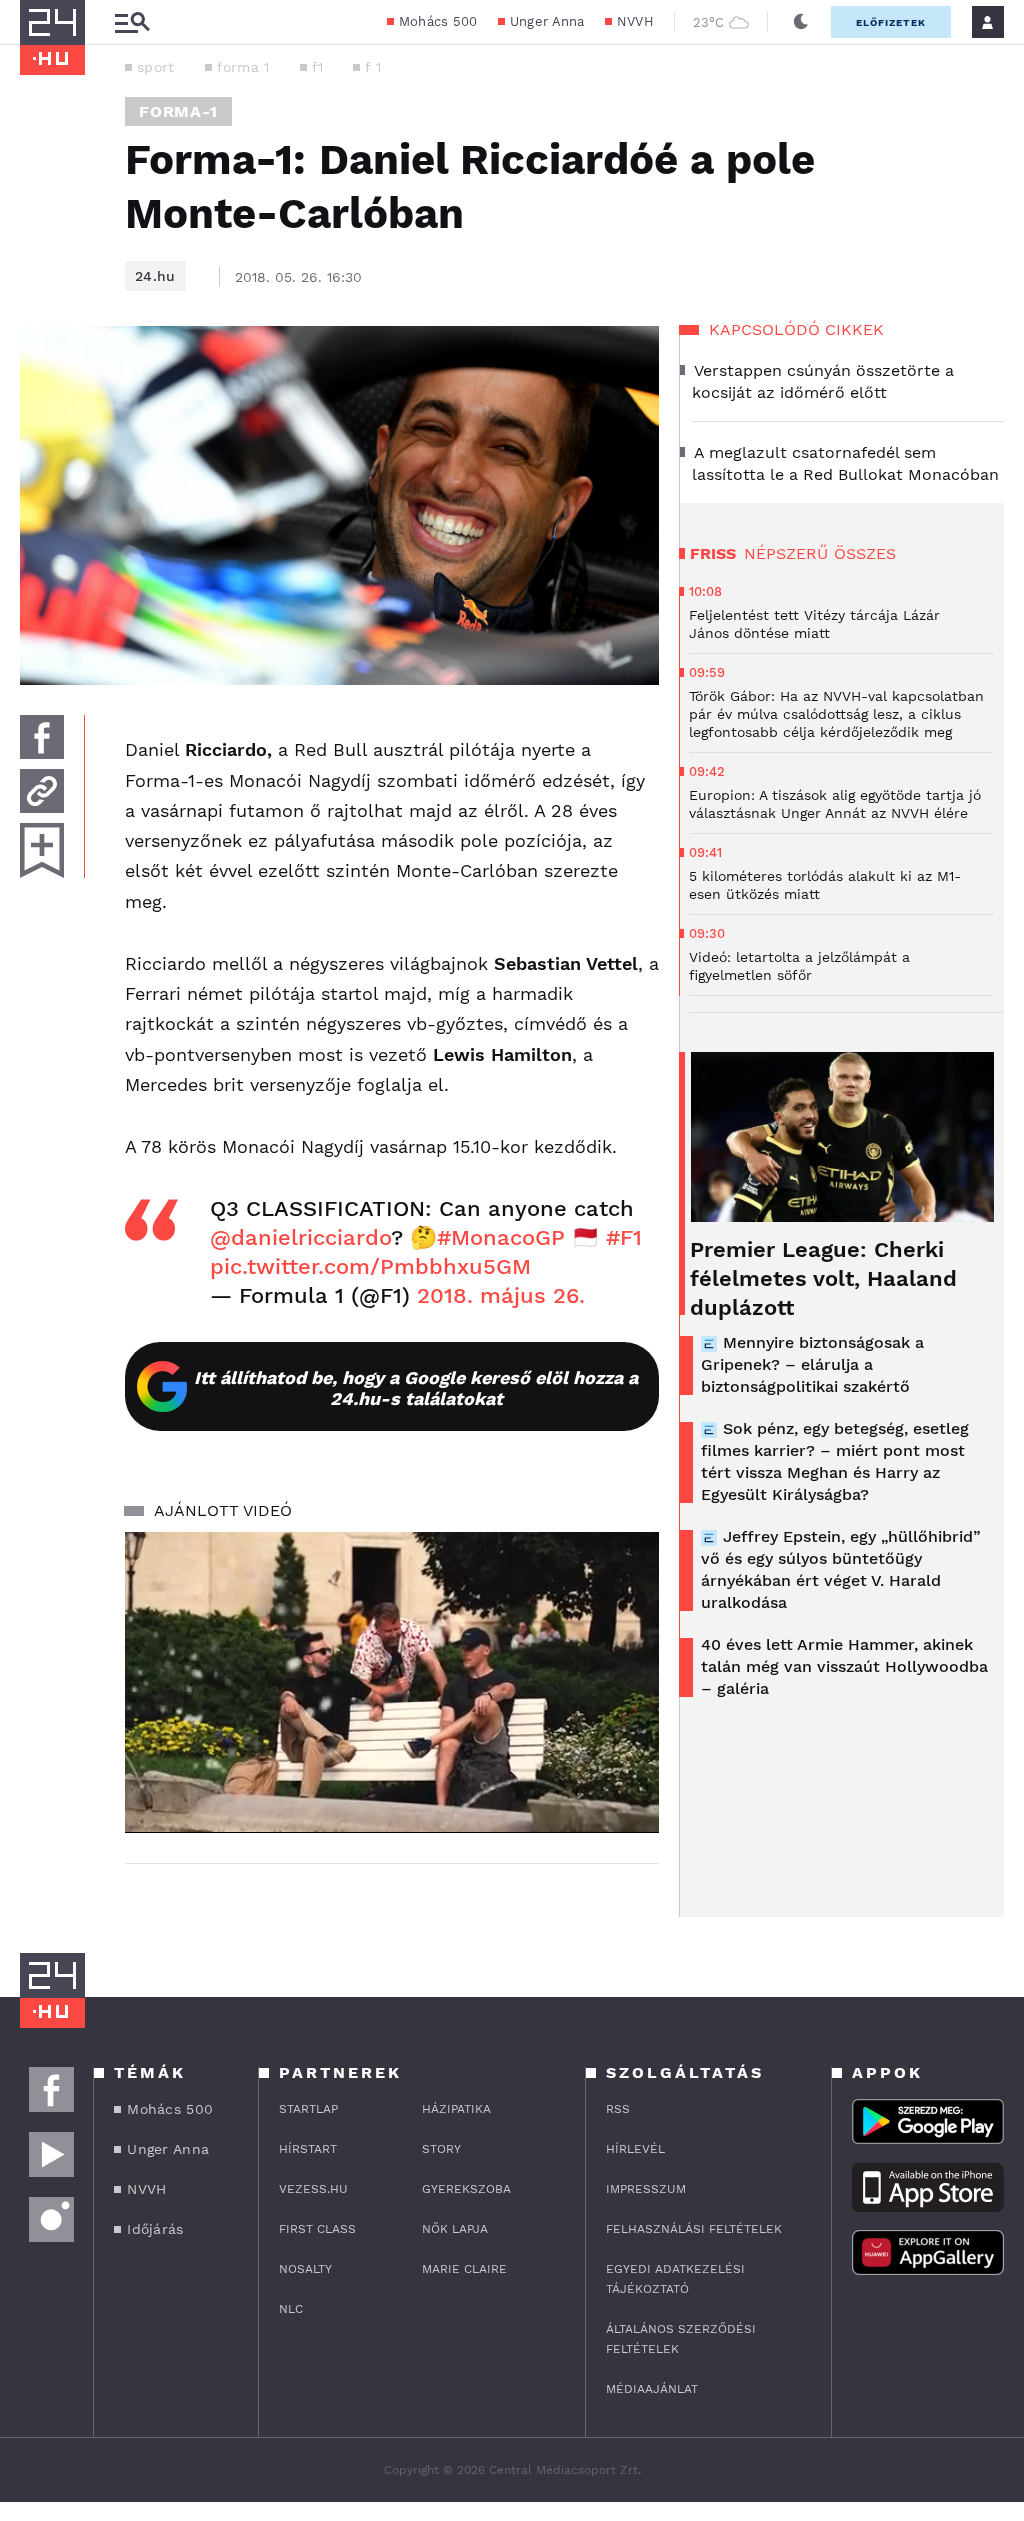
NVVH (635, 21)
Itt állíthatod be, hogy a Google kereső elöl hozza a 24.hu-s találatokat (416, 1388)
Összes (865, 553)
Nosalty (305, 2269)
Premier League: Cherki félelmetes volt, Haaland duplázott (823, 1278)
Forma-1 (178, 111)
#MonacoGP (501, 1237)
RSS (618, 2109)
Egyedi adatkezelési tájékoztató (675, 2279)
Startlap (308, 2109)
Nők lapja (455, 2229)
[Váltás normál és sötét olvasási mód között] (801, 22)
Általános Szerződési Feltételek (681, 2339)
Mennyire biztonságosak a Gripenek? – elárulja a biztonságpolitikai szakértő (812, 1364)
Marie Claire (464, 2269)
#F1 (624, 1237)
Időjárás (155, 2229)
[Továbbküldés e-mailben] (42, 791)
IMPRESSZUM (646, 2189)
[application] (392, 1682)
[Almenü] (132, 22)
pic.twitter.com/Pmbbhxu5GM (370, 1266)
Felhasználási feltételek (694, 2229)
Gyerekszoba (466, 2189)
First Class (317, 2229)
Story (441, 2149)
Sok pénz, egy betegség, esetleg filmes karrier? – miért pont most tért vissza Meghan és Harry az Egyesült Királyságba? (835, 1461)
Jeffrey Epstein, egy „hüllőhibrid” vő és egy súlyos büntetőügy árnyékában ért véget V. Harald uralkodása (841, 1569)
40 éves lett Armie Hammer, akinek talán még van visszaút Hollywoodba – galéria (844, 1666)
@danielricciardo (300, 1237)
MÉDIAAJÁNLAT (652, 2389)
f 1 (373, 67)
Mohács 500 (438, 21)
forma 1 (243, 67)
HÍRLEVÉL (635, 2149)
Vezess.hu (313, 2189)
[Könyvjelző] (42, 850)
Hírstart (308, 2149)
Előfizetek (891, 22)
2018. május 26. (501, 1295)
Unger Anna (547, 21)
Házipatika (456, 2109)
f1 (318, 67)
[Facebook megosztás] (42, 737)
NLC (291, 2309)
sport (156, 67)
